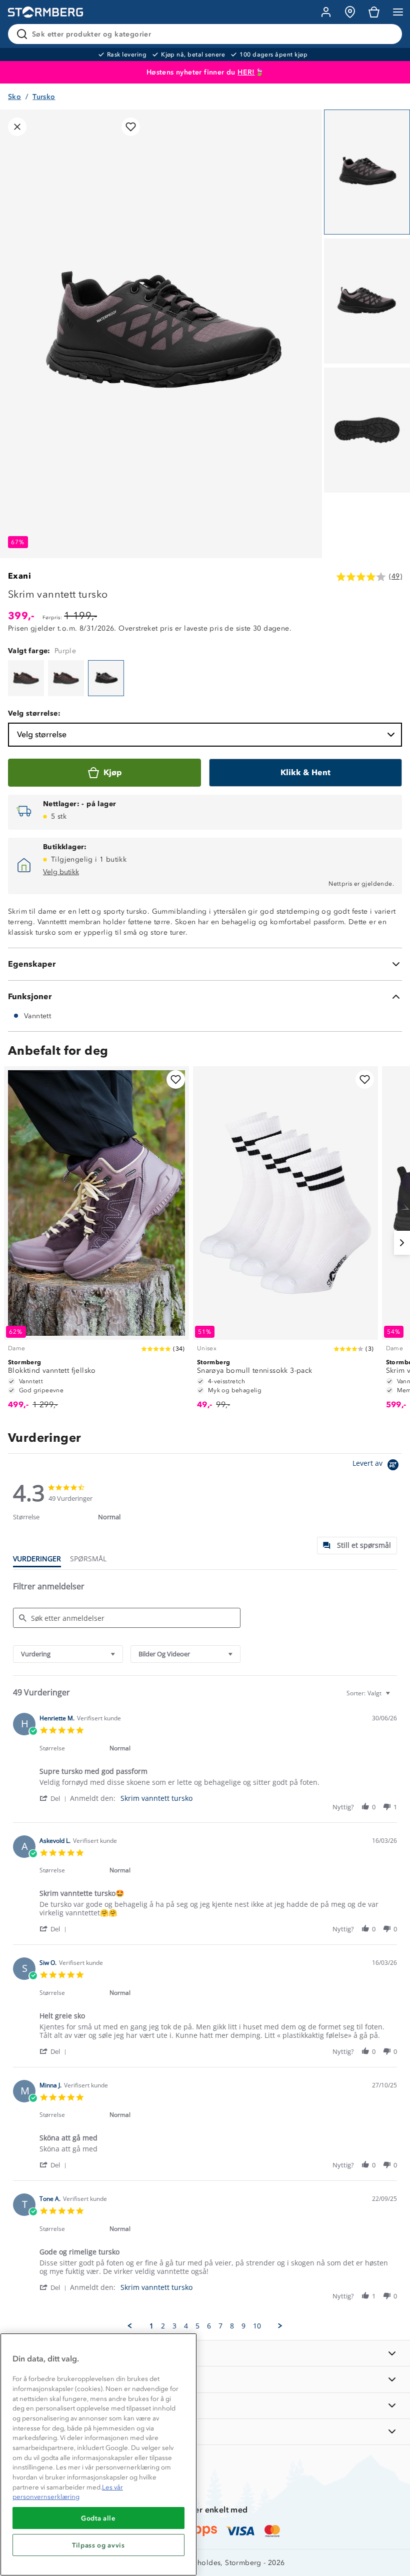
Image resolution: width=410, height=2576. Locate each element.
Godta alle (98, 2518)
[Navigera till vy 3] (367, 430)
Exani (19, 576)
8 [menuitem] (232, 2326)
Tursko (44, 97)
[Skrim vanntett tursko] (26, 678)
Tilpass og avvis (98, 2545)
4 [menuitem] (186, 2326)
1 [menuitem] (151, 2326)
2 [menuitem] (163, 2326)
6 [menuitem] (209, 2326)
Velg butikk (61, 872)
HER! (246, 72)
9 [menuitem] (243, 2326)
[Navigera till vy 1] (367, 172)
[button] (55, 1798)
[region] (98, 2454)
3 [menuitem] (174, 2326)
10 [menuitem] (257, 2326)
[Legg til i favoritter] (131, 127)
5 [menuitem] (197, 2326)
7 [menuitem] (220, 2326)
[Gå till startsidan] (45, 12)
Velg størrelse (42, 734)
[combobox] (68, 1654)
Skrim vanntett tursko (156, 1798)
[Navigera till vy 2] (367, 301)
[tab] (357, 1546)
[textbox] (395, 1697)
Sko (14, 97)
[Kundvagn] (374, 12)
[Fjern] (388, 34)
